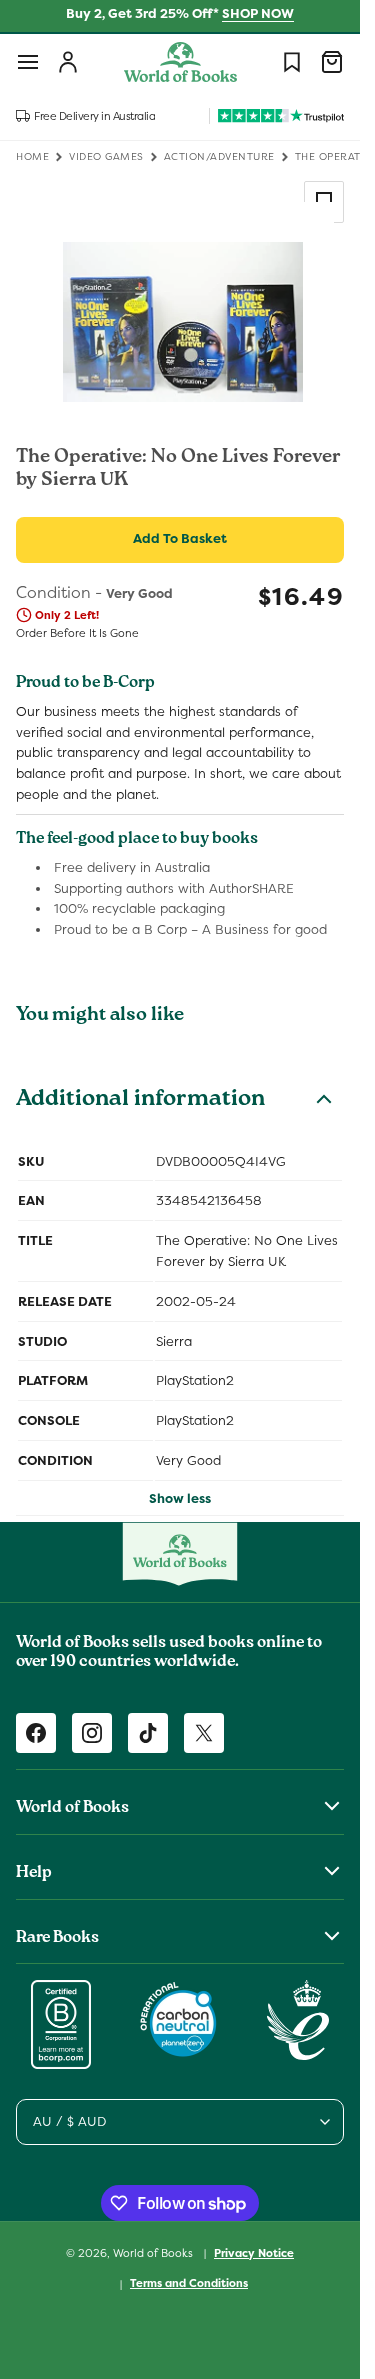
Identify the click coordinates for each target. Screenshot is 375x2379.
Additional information (140, 1101)
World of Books (154, 2252)
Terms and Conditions (189, 2283)
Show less (180, 1498)
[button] (28, 62)
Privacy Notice (254, 2253)
